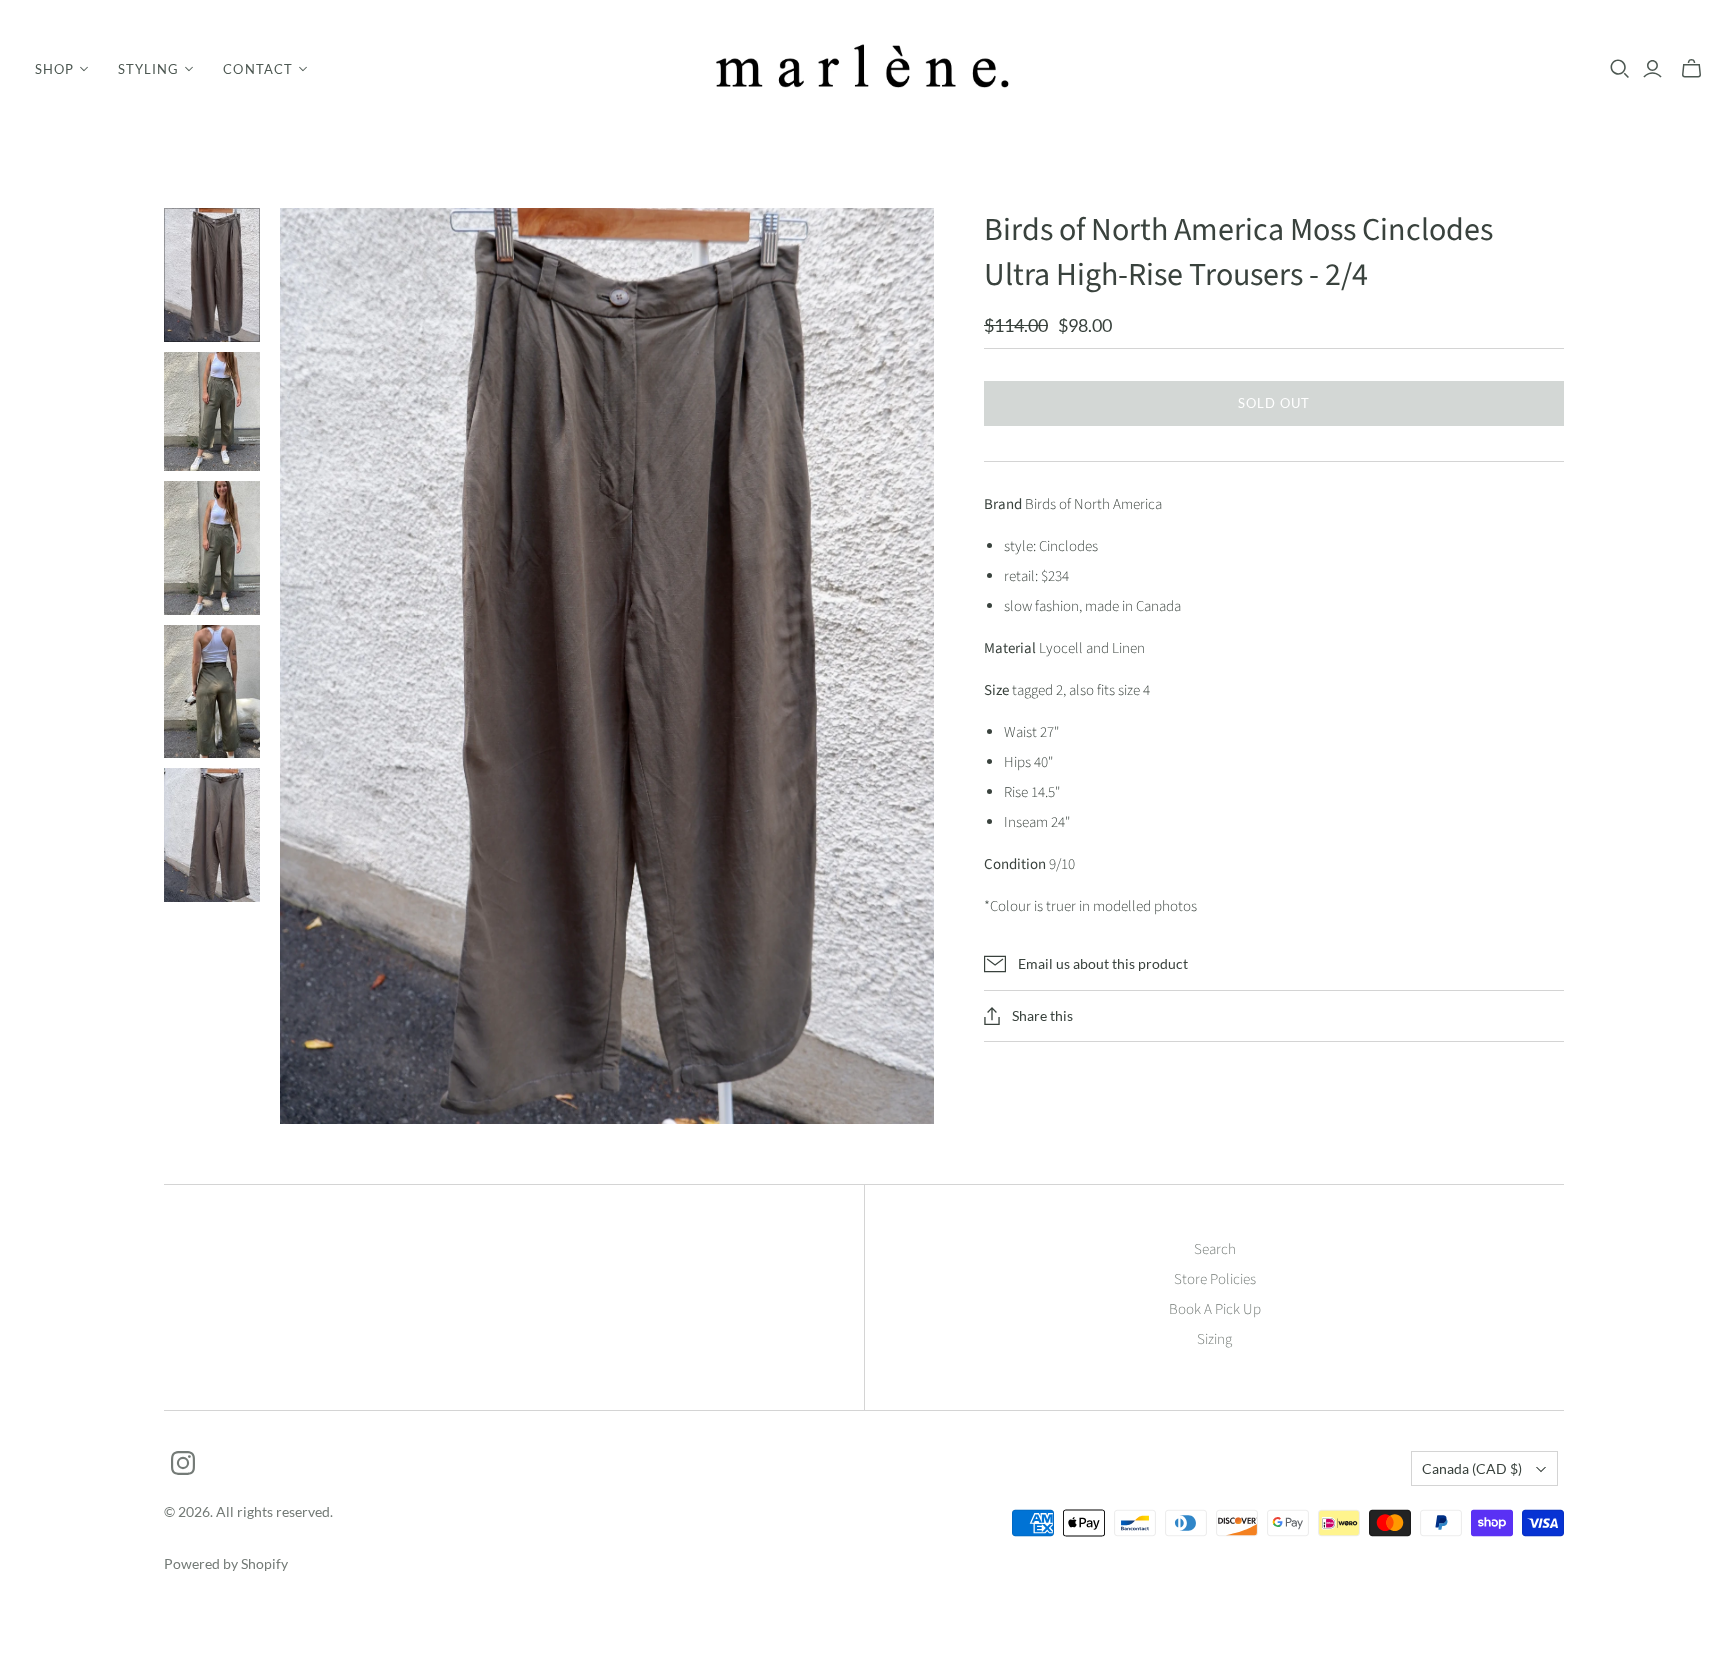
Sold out (1274, 403)
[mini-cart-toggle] (1691, 69)
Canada (1472, 1468)
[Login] (1652, 69)
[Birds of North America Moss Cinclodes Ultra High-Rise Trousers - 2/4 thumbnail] (212, 275)
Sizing (1214, 1339)
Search (1215, 1249)
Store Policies (1215, 1279)
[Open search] (1620, 69)
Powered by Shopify (226, 1563)
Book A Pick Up (1215, 1309)
